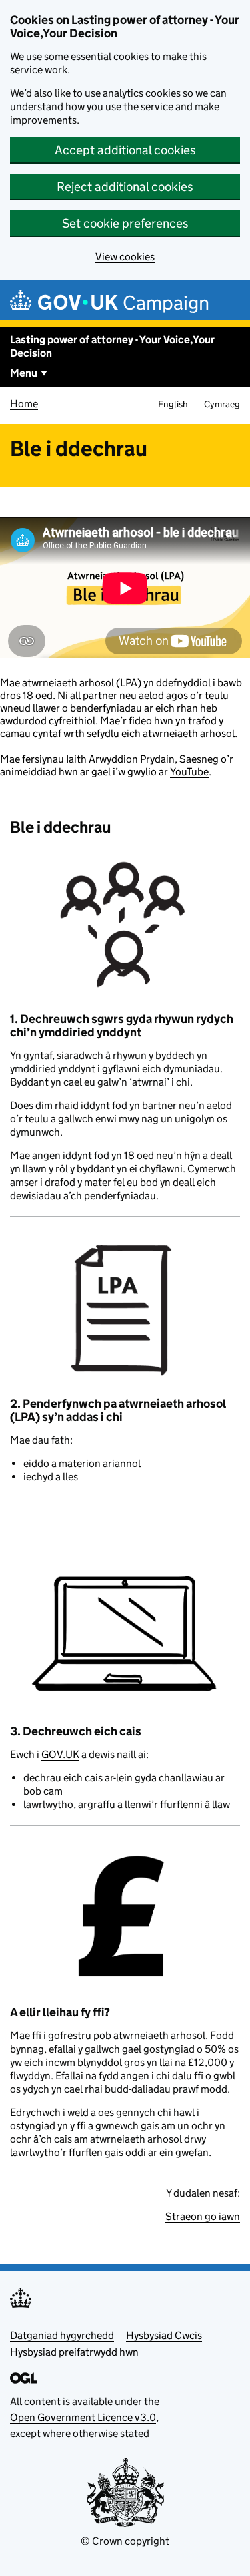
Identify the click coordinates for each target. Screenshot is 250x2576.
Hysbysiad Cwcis (164, 2335)
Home (24, 404)
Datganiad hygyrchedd (62, 2335)
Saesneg (199, 759)
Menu (24, 373)
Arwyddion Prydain (132, 759)
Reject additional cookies (125, 187)
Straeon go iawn (203, 2216)
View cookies (125, 257)
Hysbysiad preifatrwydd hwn (74, 2352)
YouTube (189, 772)
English (173, 404)
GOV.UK (60, 1754)
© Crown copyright (125, 2541)
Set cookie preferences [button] (125, 223)
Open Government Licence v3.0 (83, 2417)
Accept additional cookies (125, 150)
